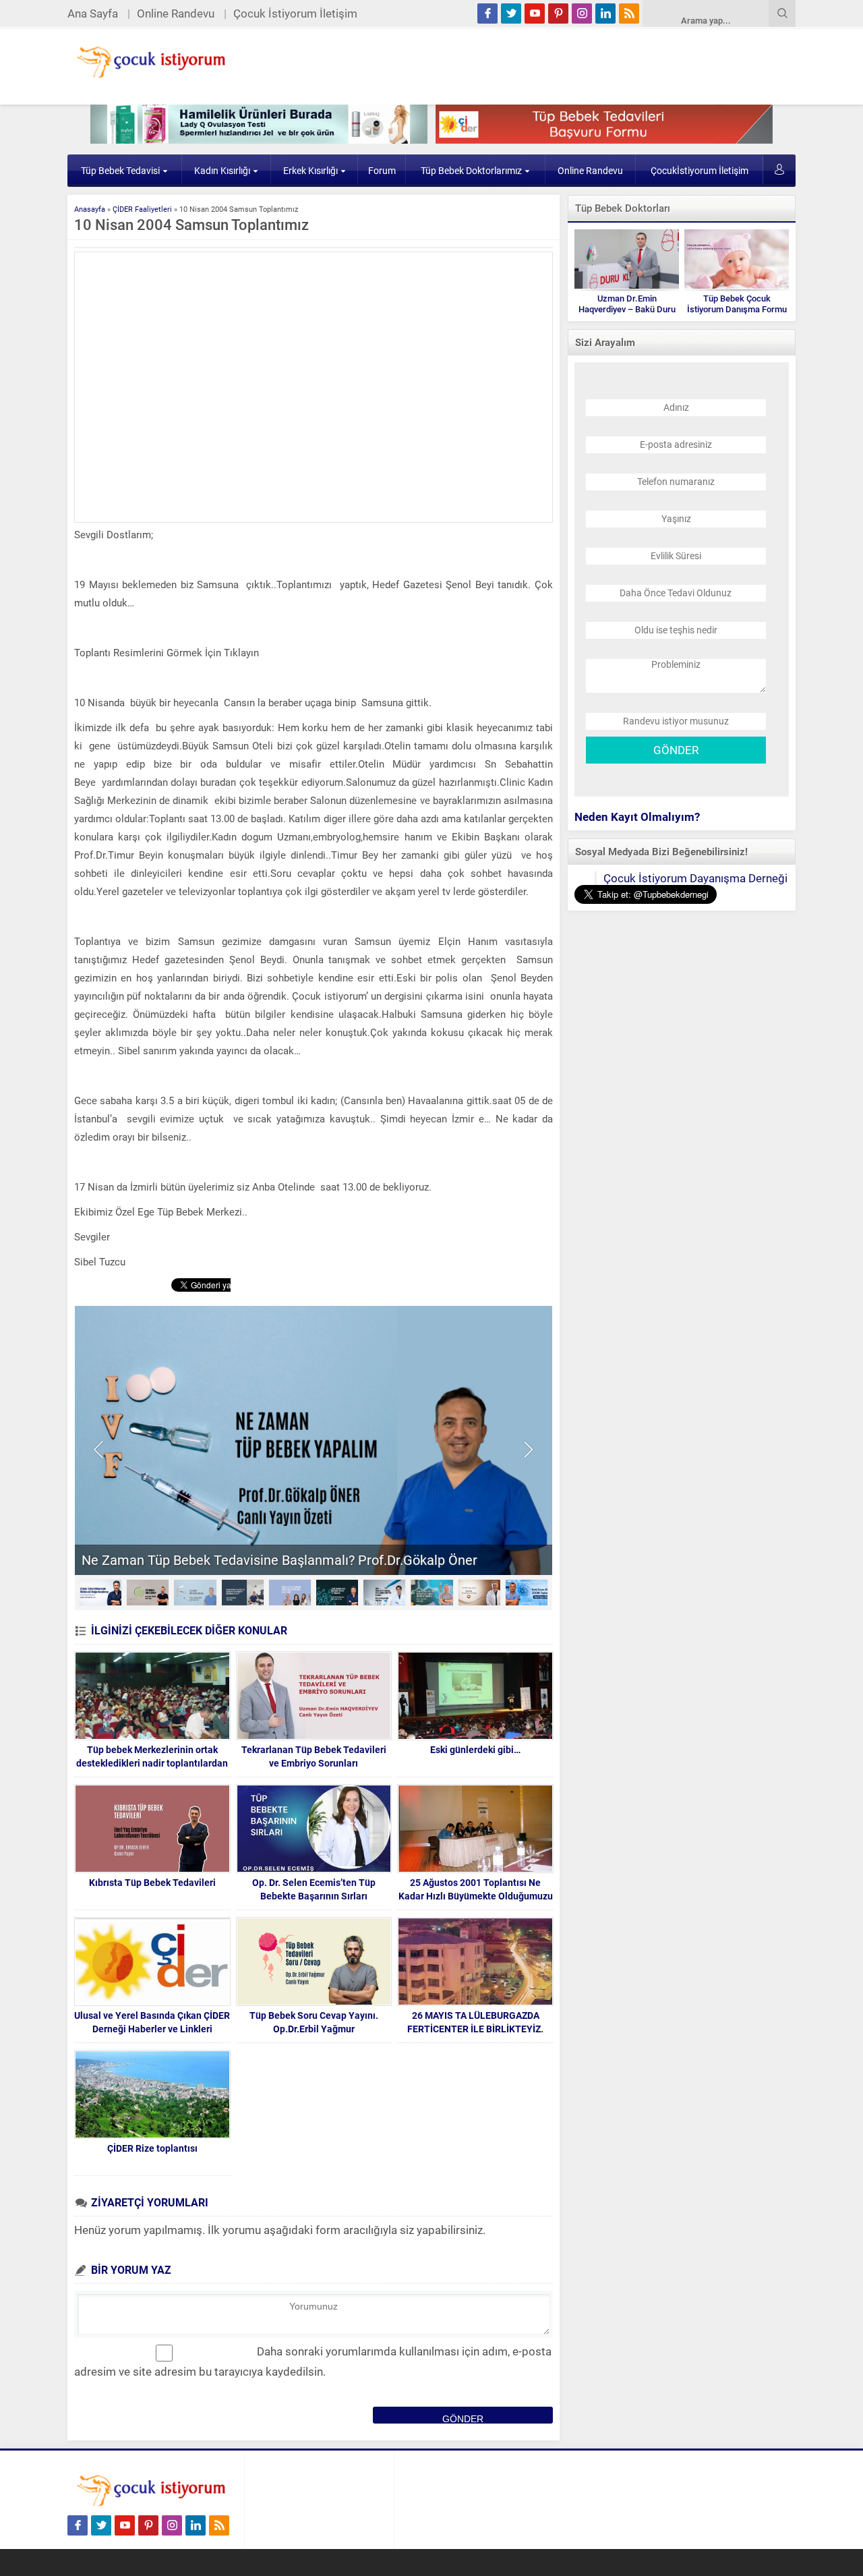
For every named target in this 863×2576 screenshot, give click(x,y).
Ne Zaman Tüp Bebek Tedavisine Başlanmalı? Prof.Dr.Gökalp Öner (279, 1560)
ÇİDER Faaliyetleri (142, 209)
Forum (382, 171)
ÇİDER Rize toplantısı (152, 2148)
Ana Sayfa (93, 13)
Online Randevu (176, 13)
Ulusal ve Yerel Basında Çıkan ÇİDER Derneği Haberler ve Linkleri (152, 2022)
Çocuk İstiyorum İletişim (295, 13)
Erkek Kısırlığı (310, 171)
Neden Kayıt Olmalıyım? (637, 817)
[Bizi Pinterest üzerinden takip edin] (558, 13)
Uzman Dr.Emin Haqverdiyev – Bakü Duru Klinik (627, 309)
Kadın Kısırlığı (222, 171)
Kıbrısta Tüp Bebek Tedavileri (152, 1883)
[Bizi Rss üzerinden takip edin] (629, 13)
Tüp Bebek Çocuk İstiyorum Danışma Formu (737, 304)
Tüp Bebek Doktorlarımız (471, 171)
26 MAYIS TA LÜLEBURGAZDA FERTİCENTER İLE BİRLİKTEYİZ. (475, 2022)
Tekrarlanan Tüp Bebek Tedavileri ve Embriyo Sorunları (314, 1756)
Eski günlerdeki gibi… (475, 1750)
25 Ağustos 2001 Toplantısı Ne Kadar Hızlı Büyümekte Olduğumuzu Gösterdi (476, 1896)
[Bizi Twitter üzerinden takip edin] (511, 13)
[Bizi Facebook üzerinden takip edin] (487, 13)
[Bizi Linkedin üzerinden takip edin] (605, 13)
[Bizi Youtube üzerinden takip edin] (535, 13)
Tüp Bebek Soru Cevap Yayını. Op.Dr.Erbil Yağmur (314, 2022)
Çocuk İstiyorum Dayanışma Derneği (695, 878)
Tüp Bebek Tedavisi (120, 171)
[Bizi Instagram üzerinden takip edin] (582, 13)
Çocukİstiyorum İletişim (700, 171)
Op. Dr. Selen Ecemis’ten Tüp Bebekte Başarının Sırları (314, 1889)
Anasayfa (90, 209)
